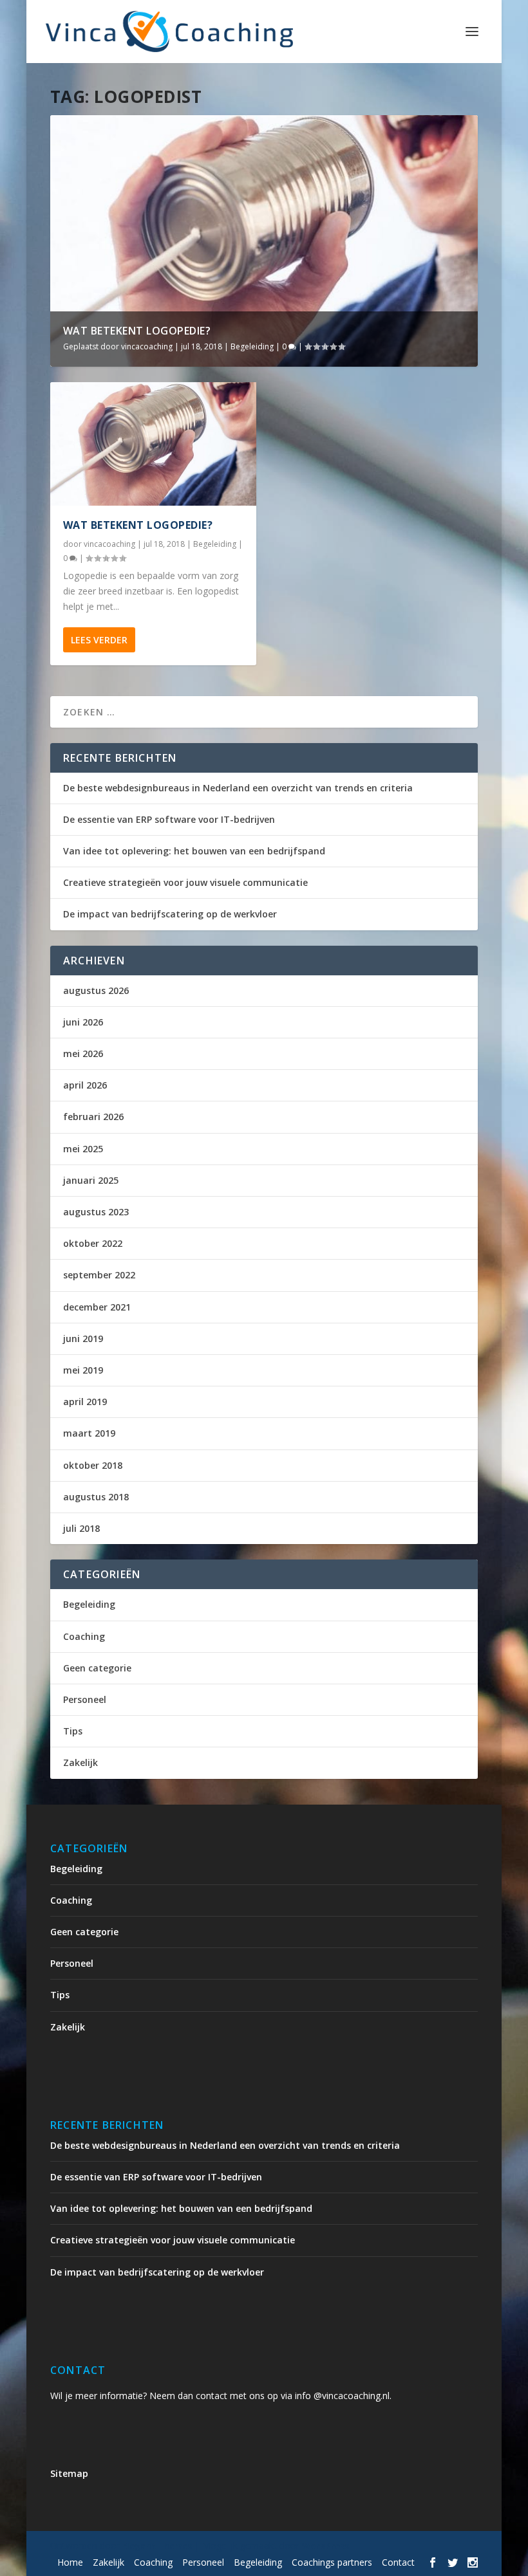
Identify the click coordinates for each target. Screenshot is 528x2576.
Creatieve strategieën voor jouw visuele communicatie (185, 882)
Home (70, 2562)
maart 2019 (89, 1433)
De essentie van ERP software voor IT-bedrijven (169, 819)
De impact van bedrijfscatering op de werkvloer (170, 914)
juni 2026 (83, 1022)
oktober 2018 (93, 1465)
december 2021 (97, 1307)
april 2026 (85, 1085)
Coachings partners (332, 2562)
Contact (398, 2562)
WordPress (325, 2546)
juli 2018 (81, 1528)
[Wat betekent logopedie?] (153, 444)
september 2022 (99, 1275)
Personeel (85, 1699)
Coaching (84, 1636)
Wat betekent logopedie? (137, 331)
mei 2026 (83, 1053)
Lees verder (99, 640)
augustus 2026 (96, 990)
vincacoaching (147, 346)
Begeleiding (252, 346)
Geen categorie (97, 1668)
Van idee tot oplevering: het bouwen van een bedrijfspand (194, 851)
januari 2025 (91, 1180)
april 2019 (85, 1402)
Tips (73, 1731)
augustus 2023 (96, 1212)
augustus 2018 (96, 1497)
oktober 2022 (93, 1243)
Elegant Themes (157, 2546)
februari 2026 (93, 1117)
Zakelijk (80, 1762)
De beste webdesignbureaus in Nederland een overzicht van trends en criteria (238, 788)
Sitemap (69, 2473)
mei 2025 (83, 1149)
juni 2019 (83, 1339)
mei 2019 (83, 1370)
